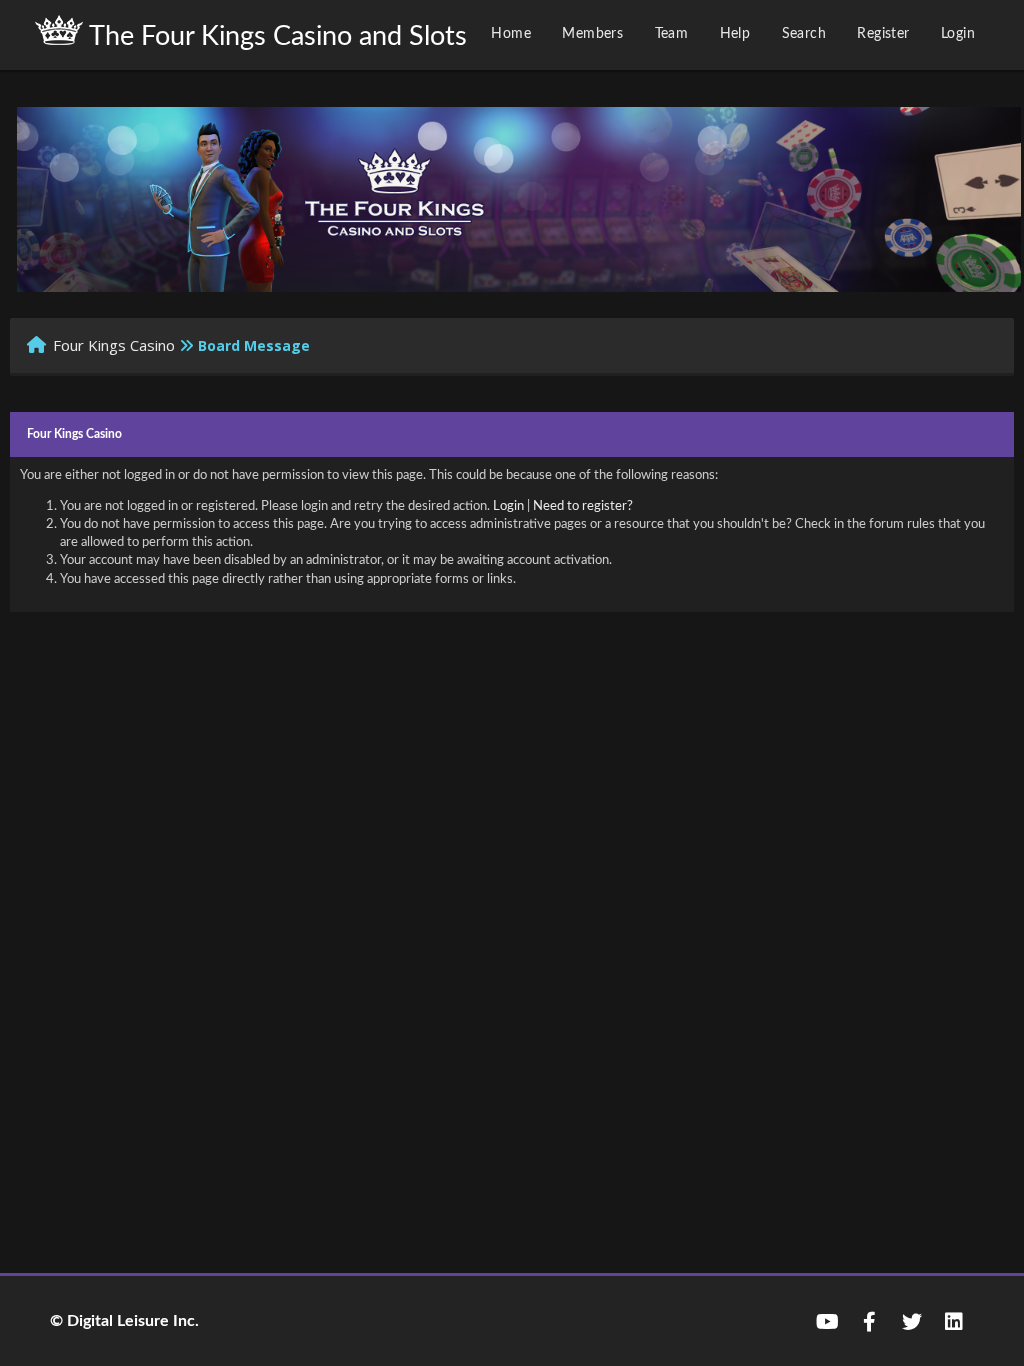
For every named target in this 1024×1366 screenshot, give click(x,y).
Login (958, 34)
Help (735, 34)
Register (883, 34)
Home (511, 34)
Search (804, 34)
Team (672, 34)
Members (592, 34)
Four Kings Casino (114, 345)
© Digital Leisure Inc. (124, 1321)
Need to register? (583, 506)
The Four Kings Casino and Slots (275, 36)
